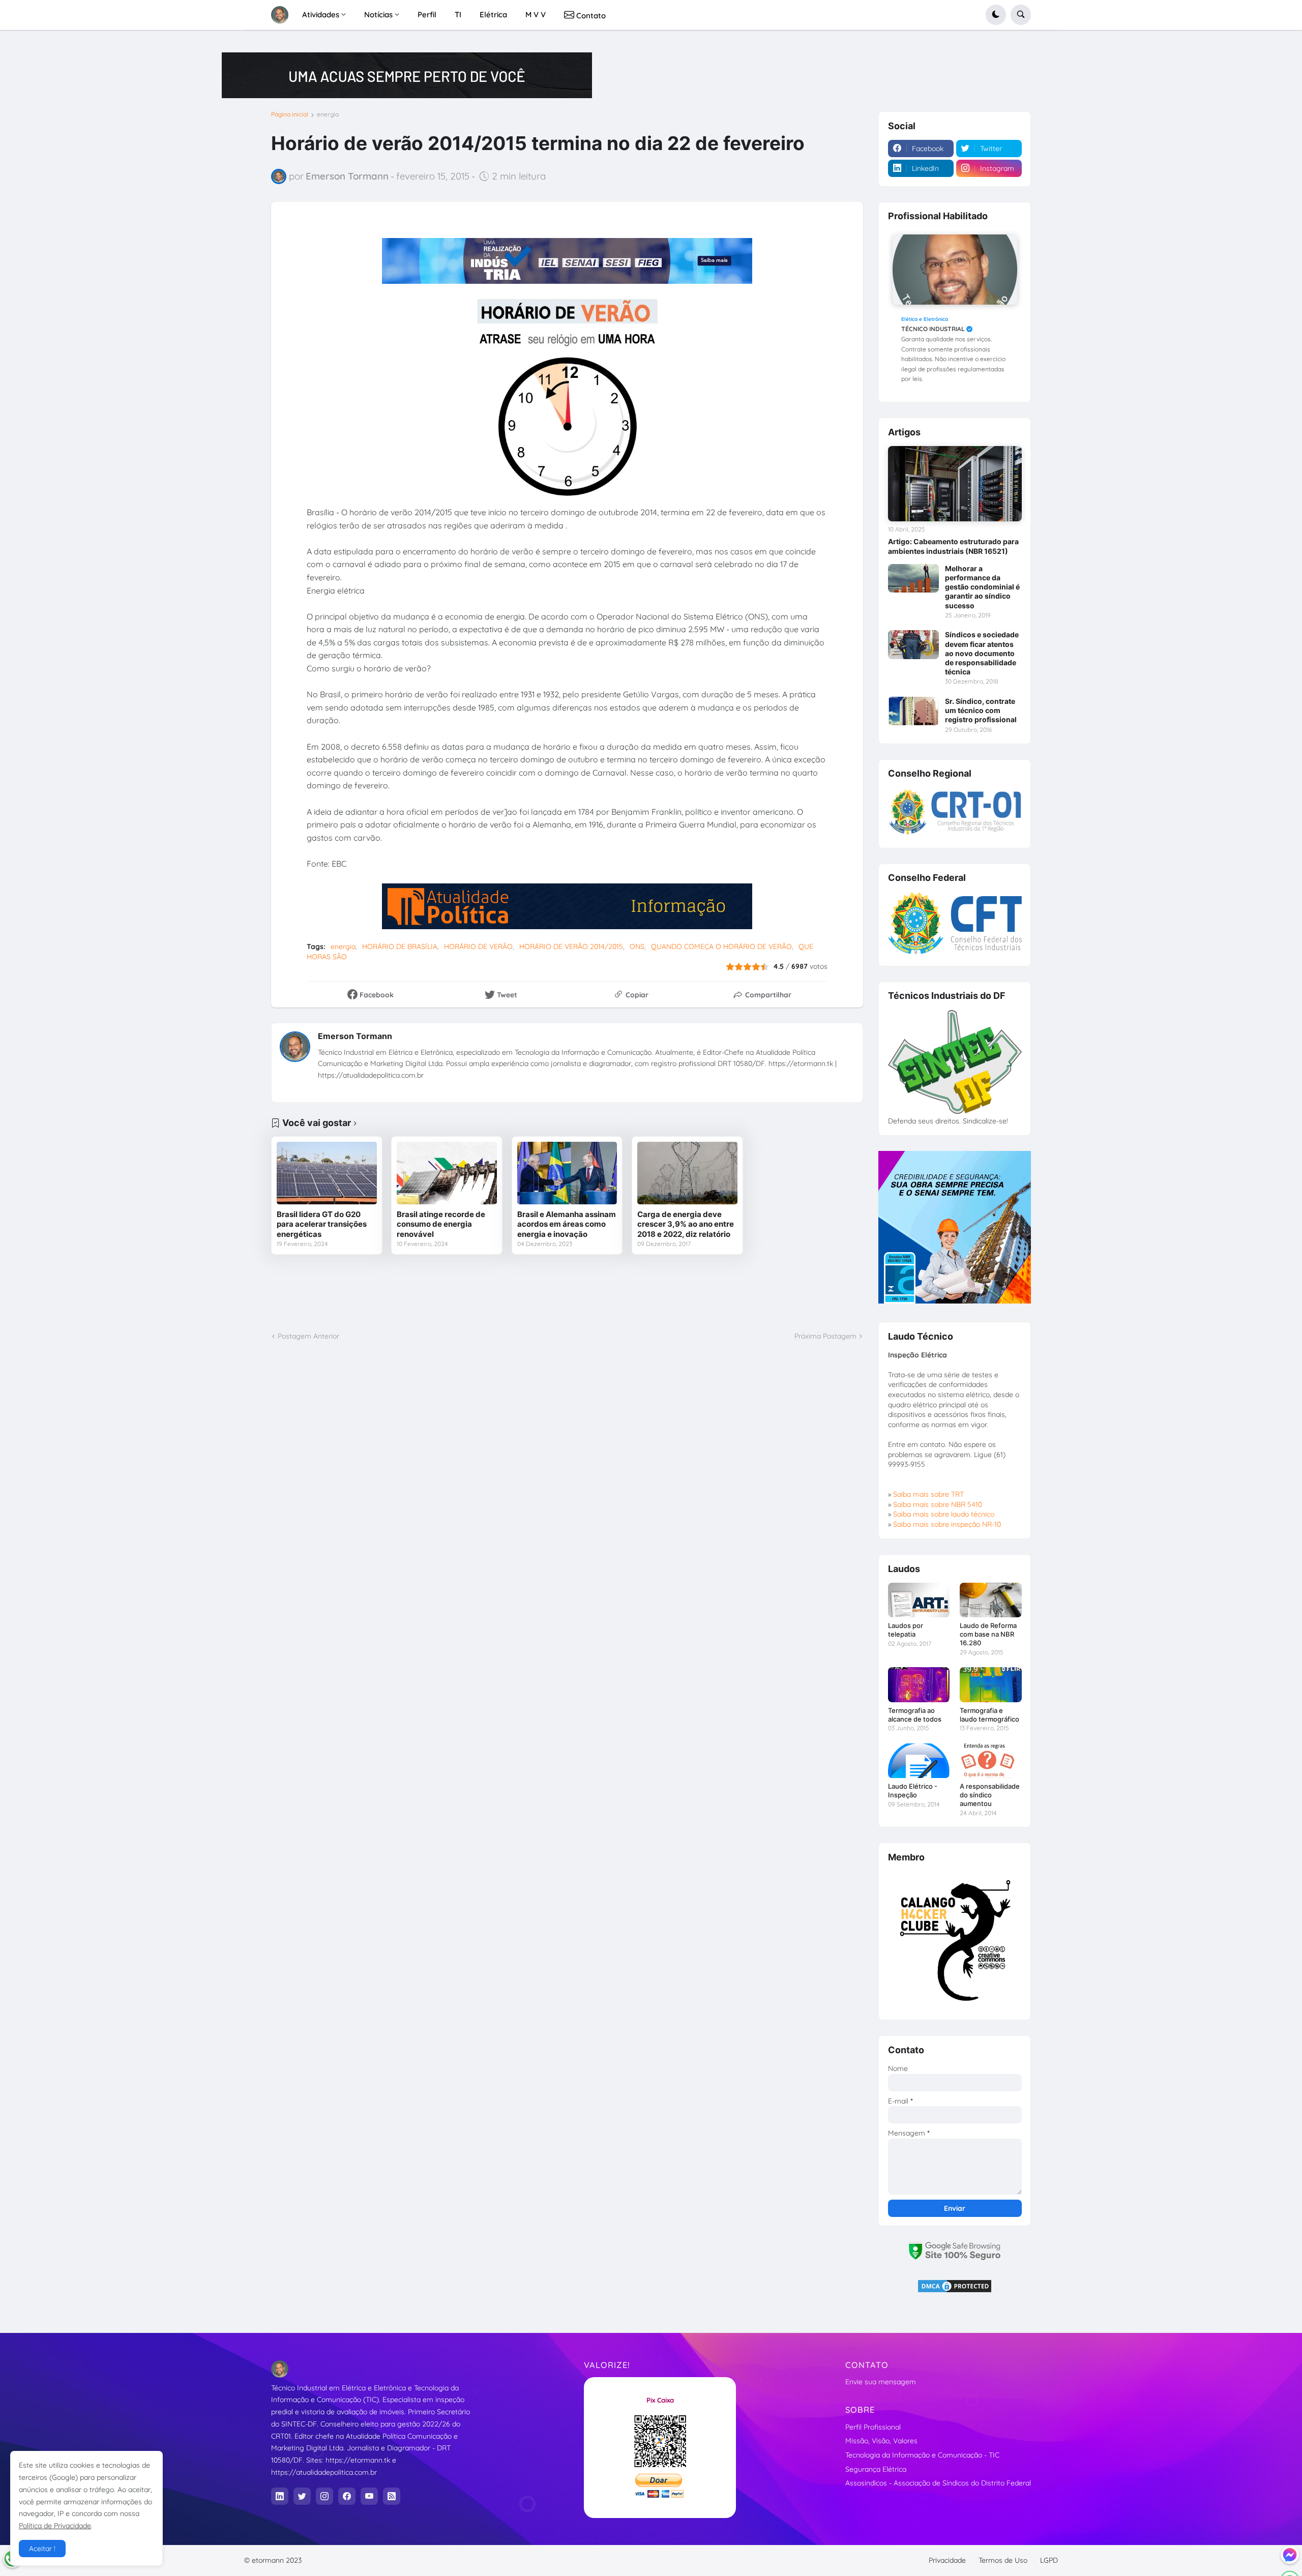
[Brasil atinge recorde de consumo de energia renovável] (447, 1173)
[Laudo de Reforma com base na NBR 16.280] (990, 1600)
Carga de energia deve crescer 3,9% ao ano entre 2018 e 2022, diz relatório (686, 1224)
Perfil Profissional (873, 2427)
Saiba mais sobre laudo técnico (944, 1514)
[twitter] (302, 2496)
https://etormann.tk (358, 2460)
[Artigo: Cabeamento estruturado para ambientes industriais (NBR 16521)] (955, 484)
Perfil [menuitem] (427, 14)
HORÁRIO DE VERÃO (478, 946)
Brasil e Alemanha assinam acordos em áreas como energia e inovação (567, 1224)
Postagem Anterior (308, 1336)
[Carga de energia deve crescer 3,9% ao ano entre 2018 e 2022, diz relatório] (687, 1173)
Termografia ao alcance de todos (915, 1715)
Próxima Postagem (825, 1336)
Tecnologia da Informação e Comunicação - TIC (922, 2455)
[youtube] (369, 2496)
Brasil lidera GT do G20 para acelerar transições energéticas (322, 1224)
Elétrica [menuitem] (493, 14)
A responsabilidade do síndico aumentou (990, 1795)
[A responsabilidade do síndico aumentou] (990, 1761)
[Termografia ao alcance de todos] (919, 1684)
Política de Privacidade (55, 2526)
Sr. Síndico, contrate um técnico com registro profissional (981, 710)
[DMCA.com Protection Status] (955, 2291)
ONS (637, 946)
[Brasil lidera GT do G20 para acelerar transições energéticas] (327, 1173)
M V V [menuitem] (536, 14)
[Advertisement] (567, 1293)
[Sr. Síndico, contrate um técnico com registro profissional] (913, 711)
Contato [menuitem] (590, 16)
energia (328, 114)
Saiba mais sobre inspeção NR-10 (947, 1524)
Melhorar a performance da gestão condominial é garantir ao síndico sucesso (982, 587)
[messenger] (1290, 2555)
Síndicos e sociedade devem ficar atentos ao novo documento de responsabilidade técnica (982, 653)
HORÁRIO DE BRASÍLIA (400, 946)
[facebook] (347, 2496)
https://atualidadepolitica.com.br (324, 2472)
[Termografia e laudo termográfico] (990, 1684)
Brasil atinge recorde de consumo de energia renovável (441, 1224)
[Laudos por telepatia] (919, 1600)
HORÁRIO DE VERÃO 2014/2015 (571, 946)
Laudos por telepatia (906, 1630)
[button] (996, 15)
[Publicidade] (407, 75)
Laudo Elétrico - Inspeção (913, 1790)
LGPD (1049, 2560)
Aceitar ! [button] (42, 2549)
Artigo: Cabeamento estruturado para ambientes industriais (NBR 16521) (953, 546)
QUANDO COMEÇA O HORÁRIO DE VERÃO (721, 946)
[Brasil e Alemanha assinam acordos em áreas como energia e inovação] (567, 1173)
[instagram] (324, 2496)
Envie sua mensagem (881, 2382)
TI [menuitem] (458, 14)
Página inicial (290, 114)
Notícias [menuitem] (378, 14)
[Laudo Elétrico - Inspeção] (919, 1761)
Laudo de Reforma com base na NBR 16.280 (988, 1634)
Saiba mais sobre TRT (928, 1494)
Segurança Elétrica (876, 2469)
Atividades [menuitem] (321, 14)
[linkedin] (280, 2496)
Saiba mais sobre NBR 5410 (938, 1504)
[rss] (392, 2496)
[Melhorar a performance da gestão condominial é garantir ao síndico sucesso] (913, 578)
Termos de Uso (1003, 2560)
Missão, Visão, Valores (881, 2441)
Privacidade (947, 2560)
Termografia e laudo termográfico (989, 1715)
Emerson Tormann (355, 1036)
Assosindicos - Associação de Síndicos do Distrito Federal (938, 2483)
